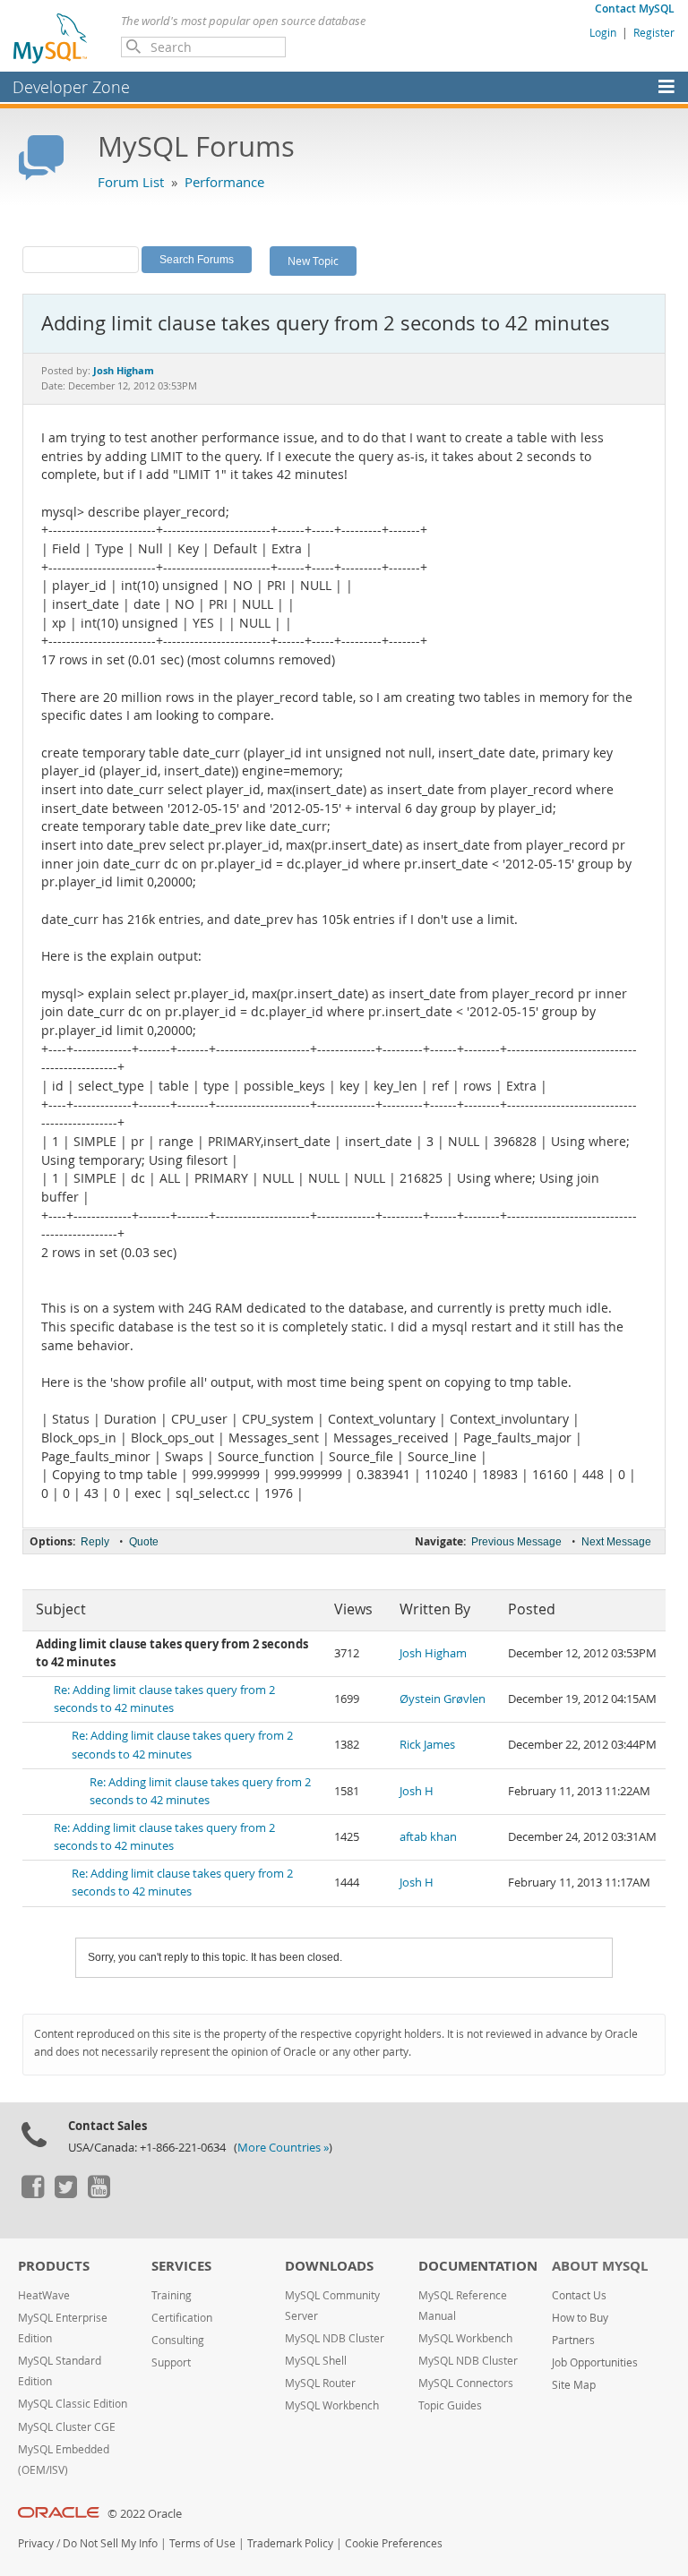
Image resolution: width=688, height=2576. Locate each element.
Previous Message (516, 1542)
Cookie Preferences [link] (394, 2543)
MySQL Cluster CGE (67, 2427)
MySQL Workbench (332, 2405)
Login (603, 32)
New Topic (313, 261)
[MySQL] (51, 38)
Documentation (478, 2266)
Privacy (36, 2543)
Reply (95, 1542)
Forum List (131, 182)
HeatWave (44, 2295)
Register (654, 32)
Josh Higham (433, 1653)
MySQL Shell (316, 2361)
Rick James (427, 1745)
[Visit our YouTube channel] (99, 2194)
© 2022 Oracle (145, 2514)
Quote (144, 1542)
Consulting (178, 2340)
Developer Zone (71, 87)
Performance (224, 182)
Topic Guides (450, 2405)
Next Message (616, 1542)
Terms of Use (202, 2543)
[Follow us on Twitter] (65, 2194)
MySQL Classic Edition (73, 2404)
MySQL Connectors (466, 2383)
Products (54, 2266)
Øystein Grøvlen (443, 1699)
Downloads (329, 2266)
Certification (182, 2318)
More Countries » (283, 2148)
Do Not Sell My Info (110, 2543)
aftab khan (428, 1837)
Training (172, 2295)
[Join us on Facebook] (32, 2194)
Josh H (417, 1791)
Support (171, 2362)
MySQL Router (320, 2383)
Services (181, 2266)
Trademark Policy (290, 2543)
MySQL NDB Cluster (335, 2338)
